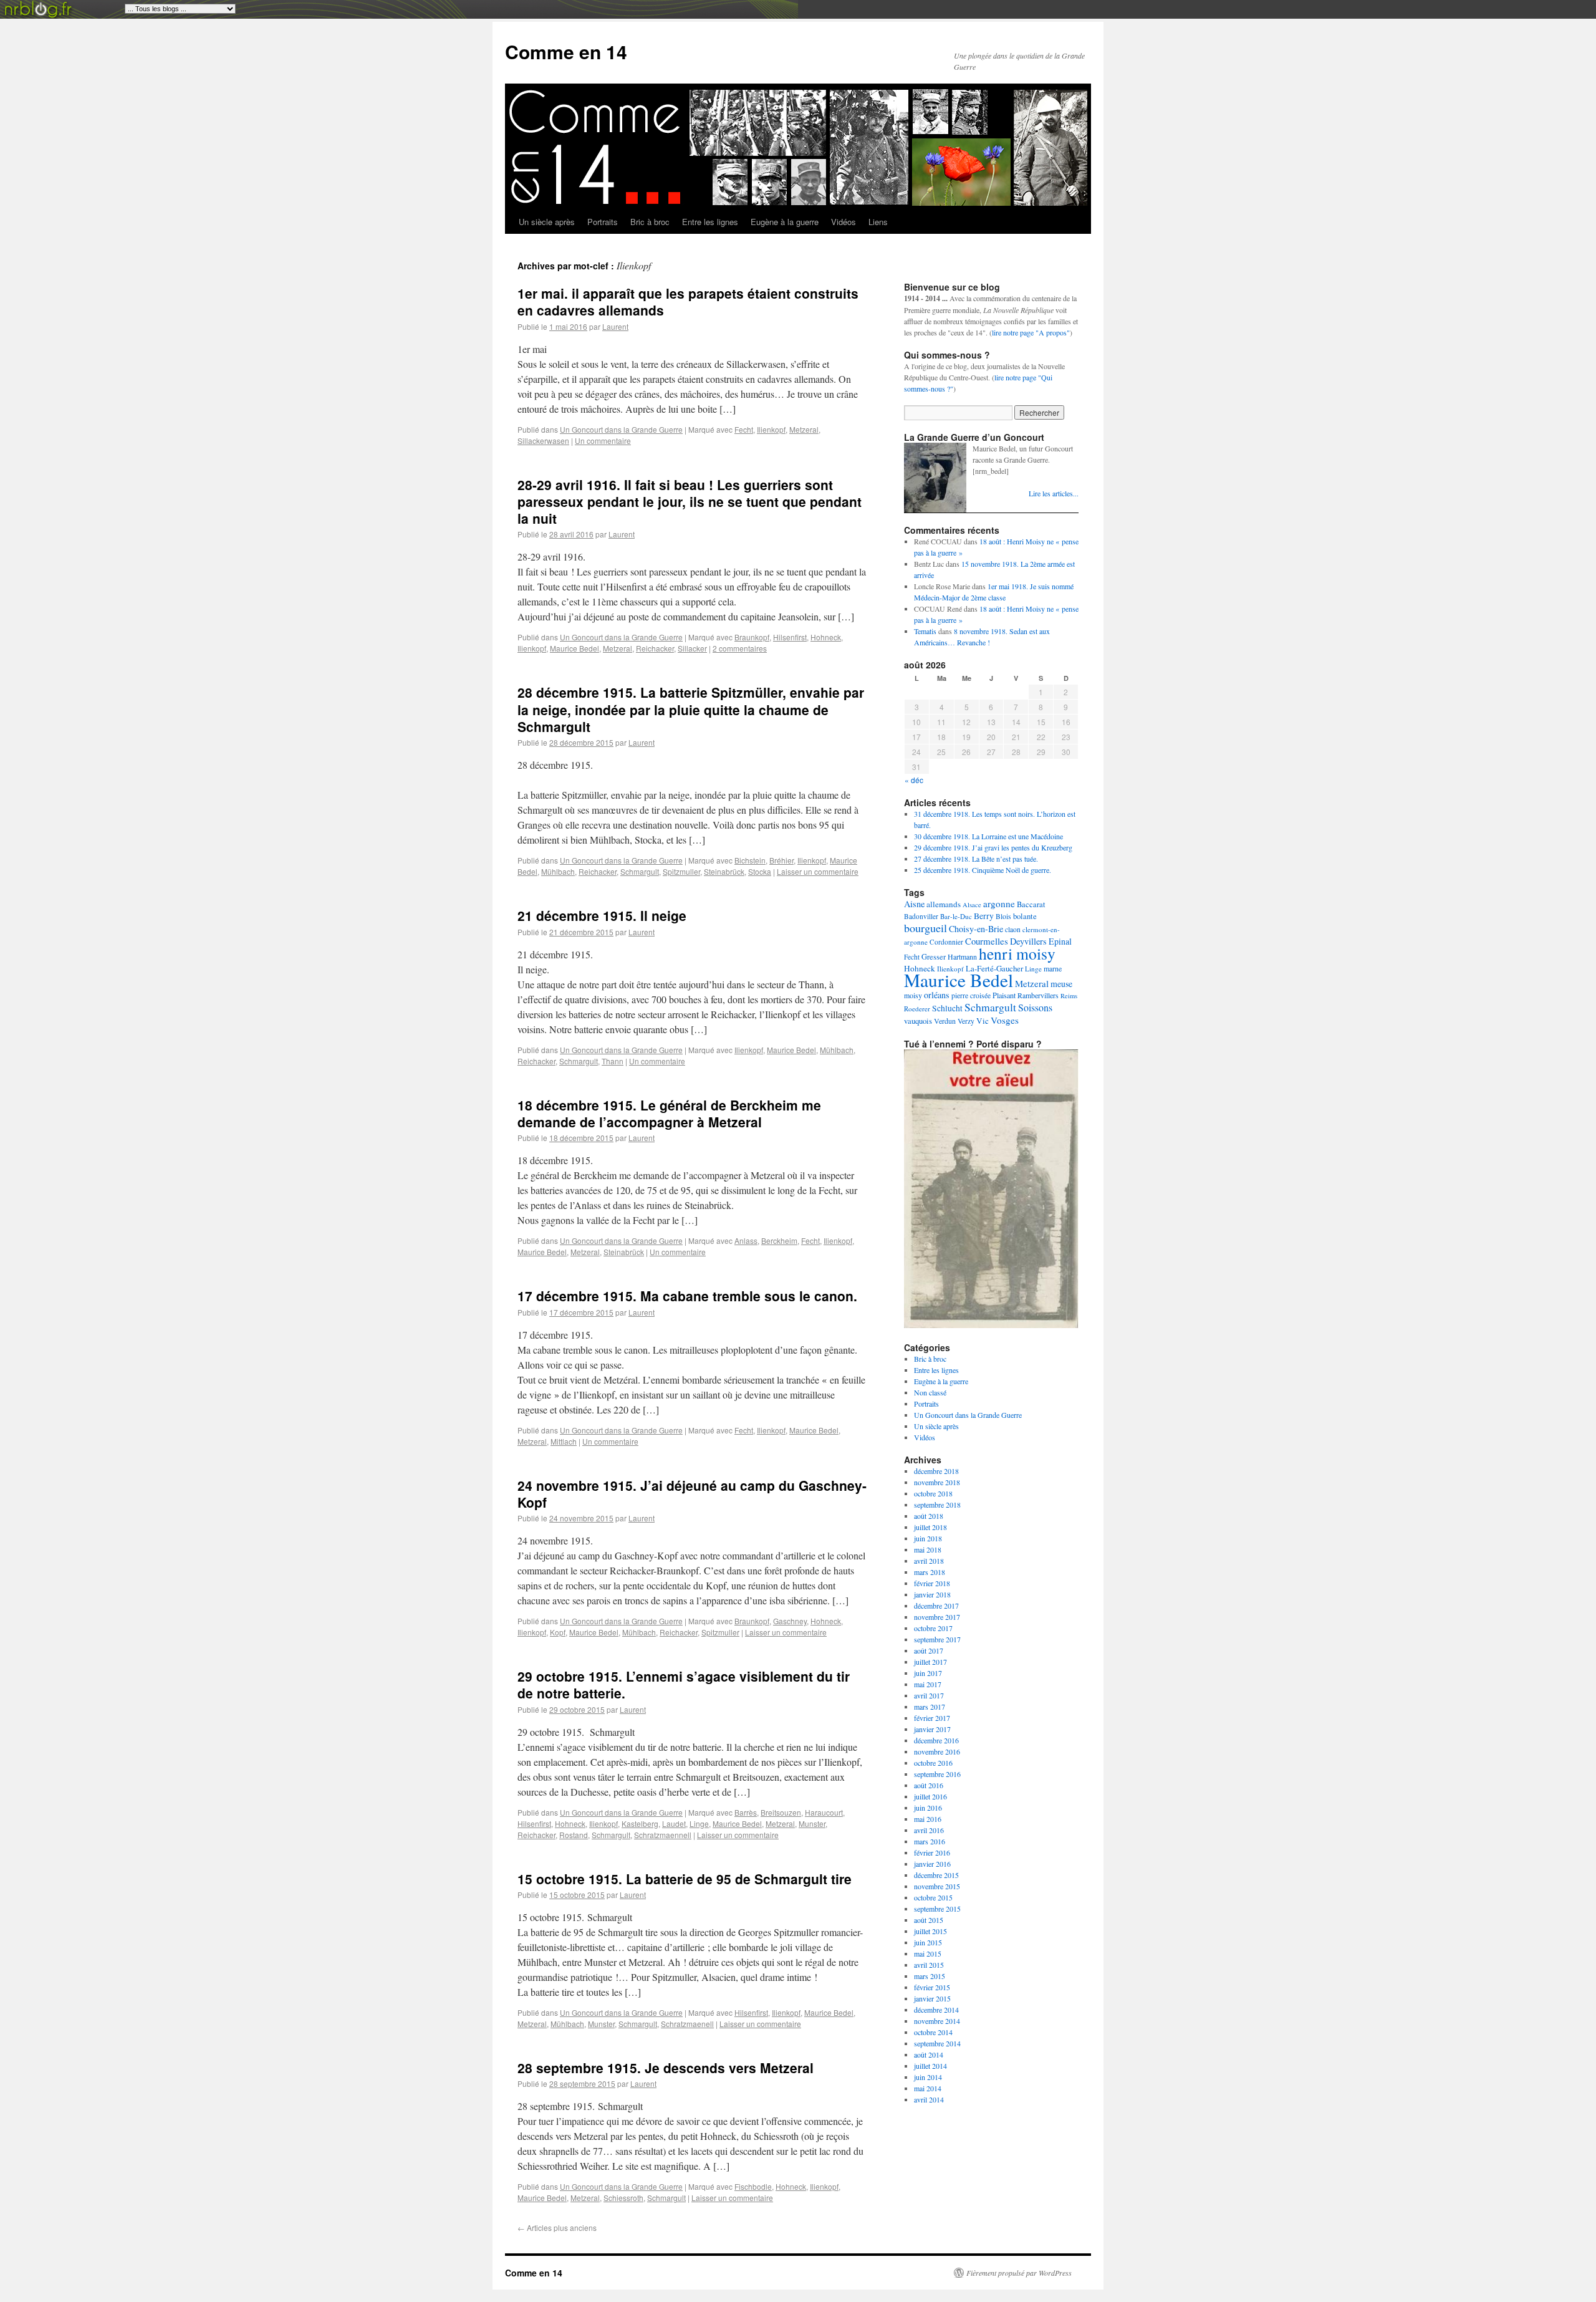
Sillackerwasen (543, 441)
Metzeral (804, 429)
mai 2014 (928, 2088)
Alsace (972, 905)
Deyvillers (1028, 941)
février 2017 (932, 1718)
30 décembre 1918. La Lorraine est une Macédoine (988, 836)
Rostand (574, 1835)
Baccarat (1031, 904)
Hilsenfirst (790, 637)
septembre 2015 (937, 1909)
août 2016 (929, 1785)
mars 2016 (930, 1841)
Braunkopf (752, 637)
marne (1053, 968)
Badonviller (921, 916)
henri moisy (1017, 953)
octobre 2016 (933, 1763)
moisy (913, 995)
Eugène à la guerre (785, 222)
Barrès (746, 1812)
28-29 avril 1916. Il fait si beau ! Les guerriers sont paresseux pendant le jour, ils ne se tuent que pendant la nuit (690, 502)
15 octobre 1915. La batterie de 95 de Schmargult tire (685, 1879)
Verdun (945, 1021)
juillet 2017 (930, 1662)
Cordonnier (946, 942)
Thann (613, 1061)
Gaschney (790, 1621)
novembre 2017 (937, 1617)
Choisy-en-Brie (976, 929)
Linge (699, 1823)
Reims (1069, 996)
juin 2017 (928, 1673)
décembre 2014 (936, 2010)
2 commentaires (740, 648)
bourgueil (925, 928)
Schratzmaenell (687, 2024)
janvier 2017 (932, 1729)
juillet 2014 (930, 2066)
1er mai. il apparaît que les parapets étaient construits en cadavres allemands (688, 301)
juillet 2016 (930, 1796)
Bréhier (781, 860)
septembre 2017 (937, 1639)
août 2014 (929, 2054)
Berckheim (779, 1240)
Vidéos (844, 222)
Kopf (558, 1632)
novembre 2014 (937, 2021)
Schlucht (947, 1008)
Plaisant (1004, 995)
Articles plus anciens (557, 2227)
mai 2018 (928, 1549)
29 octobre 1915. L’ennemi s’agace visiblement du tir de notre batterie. (684, 1684)
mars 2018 (930, 1572)
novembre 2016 (937, 1751)
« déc (914, 780)
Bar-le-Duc (956, 916)
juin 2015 (928, 1942)
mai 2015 (928, 1953)
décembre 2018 (936, 1471)
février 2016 (932, 1852)
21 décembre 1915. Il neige (602, 915)
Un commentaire (603, 441)
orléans (937, 995)
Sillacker (692, 648)
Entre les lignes (710, 222)
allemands (944, 904)
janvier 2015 (932, 1998)
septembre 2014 (937, 2043)
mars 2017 (930, 1707)
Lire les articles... (1054, 493)
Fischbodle (753, 2186)
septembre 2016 (937, 1774)
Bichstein (750, 860)
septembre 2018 (937, 1505)
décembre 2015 (936, 1875)
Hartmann (962, 956)
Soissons (1035, 1007)
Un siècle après (547, 222)
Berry (984, 916)
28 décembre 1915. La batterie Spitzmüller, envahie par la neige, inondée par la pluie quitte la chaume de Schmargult (691, 709)
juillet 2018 (930, 1527)
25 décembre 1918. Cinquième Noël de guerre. (983, 870)
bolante (1025, 916)
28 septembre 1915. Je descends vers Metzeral (666, 2068)
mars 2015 (930, 1976)
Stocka (760, 871)
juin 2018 (928, 1538)
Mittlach (564, 1441)
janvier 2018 (932, 1594)
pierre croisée (971, 995)
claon (1013, 929)
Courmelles (987, 941)
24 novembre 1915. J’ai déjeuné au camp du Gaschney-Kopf (692, 1494)
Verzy (966, 1021)
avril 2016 (929, 1830)
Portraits (603, 222)
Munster (812, 1823)
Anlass (746, 1240)
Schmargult (640, 871)
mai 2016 (928, 1819)
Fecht (744, 429)
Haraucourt (824, 1812)
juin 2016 (928, 1808)
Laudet (674, 1823)
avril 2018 (929, 1561)
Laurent (615, 326)
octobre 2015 (933, 1897)
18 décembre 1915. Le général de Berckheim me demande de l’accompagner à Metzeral (669, 1113)
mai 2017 (928, 1684)
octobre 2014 (933, 2032)
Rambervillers (1038, 995)
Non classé (930, 1392)
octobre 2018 (933, 1493)
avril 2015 (929, 1965)
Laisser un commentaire (818, 871)
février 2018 (932, 1583)
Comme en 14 (566, 51)
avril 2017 (929, 1695)
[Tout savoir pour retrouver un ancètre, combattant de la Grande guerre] (991, 1325)
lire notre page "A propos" (1031, 332)
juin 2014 (928, 2077)
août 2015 (929, 1920)
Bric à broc (650, 222)
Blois (1003, 916)
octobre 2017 (933, 1628)
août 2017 (929, 1650)
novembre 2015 (937, 1886)
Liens (878, 222)
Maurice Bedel (574, 648)
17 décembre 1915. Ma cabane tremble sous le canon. (687, 1296)
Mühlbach (558, 871)
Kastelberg (640, 1823)
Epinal (1060, 941)
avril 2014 (929, 2099)
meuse (1061, 984)
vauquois (918, 1021)
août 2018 (929, 1516)
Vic (983, 1021)
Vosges (1005, 1020)
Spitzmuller (681, 871)
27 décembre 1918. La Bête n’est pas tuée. (976, 859)
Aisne (914, 904)
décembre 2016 (936, 1740)
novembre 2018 (937, 1482)
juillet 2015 (930, 1931)
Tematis (925, 631)
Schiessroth (623, 2198)
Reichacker (655, 648)
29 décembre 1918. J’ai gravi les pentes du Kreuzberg (993, 847)
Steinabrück (724, 871)
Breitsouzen (781, 1812)
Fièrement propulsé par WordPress (1019, 2273)
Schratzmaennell (663, 1835)
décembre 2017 (936, 1606)
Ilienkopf (771, 429)
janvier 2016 (932, 1864)
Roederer (917, 1009)
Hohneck (826, 637)
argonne (999, 903)
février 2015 (932, 1987)
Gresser (934, 957)
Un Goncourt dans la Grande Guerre (621, 429)
